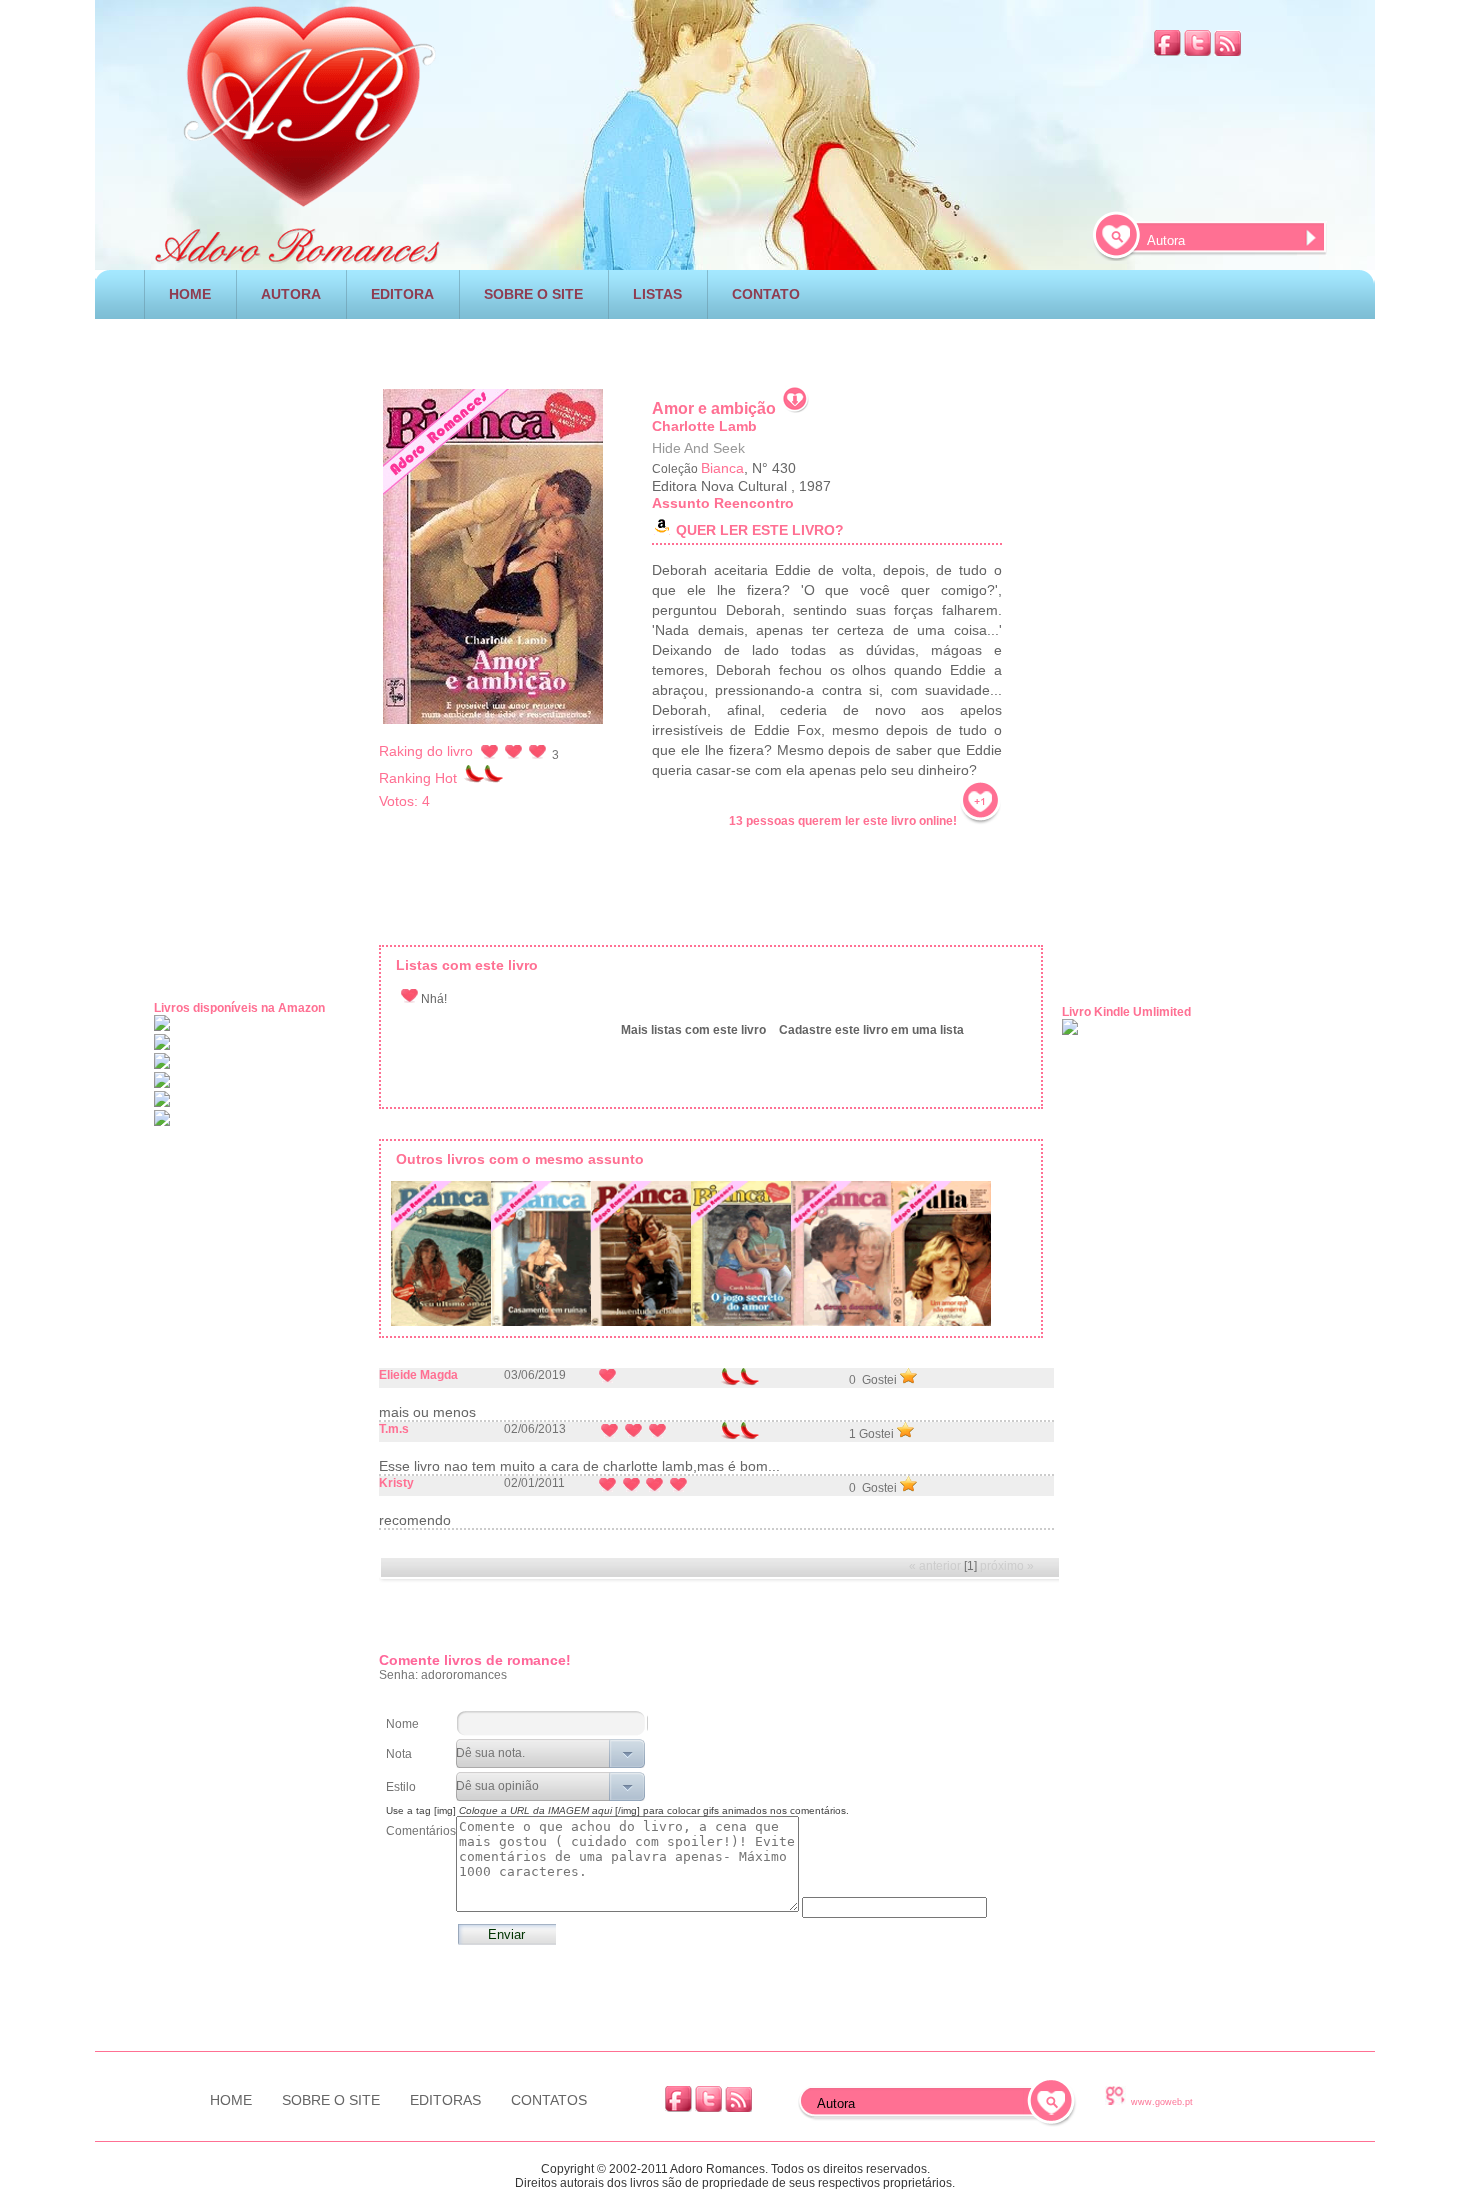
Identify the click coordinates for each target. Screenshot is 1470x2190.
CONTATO (766, 294)
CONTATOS (549, 2100)
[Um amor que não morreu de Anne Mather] (941, 1257)
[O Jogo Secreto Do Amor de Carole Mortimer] (741, 1257)
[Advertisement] (735, 345)
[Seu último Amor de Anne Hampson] (441, 1257)
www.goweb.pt (1162, 2102)
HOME (190, 294)
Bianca (722, 468)
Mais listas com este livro (693, 1030)
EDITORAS (445, 2100)
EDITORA (402, 294)
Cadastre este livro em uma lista (871, 1030)
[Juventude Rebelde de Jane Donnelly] (641, 1257)
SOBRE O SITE (533, 294)
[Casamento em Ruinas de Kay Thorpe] (541, 1257)
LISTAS (657, 294)
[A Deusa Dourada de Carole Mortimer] (841, 1257)
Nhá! (432, 999)
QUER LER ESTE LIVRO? (760, 530)
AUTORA (291, 294)
